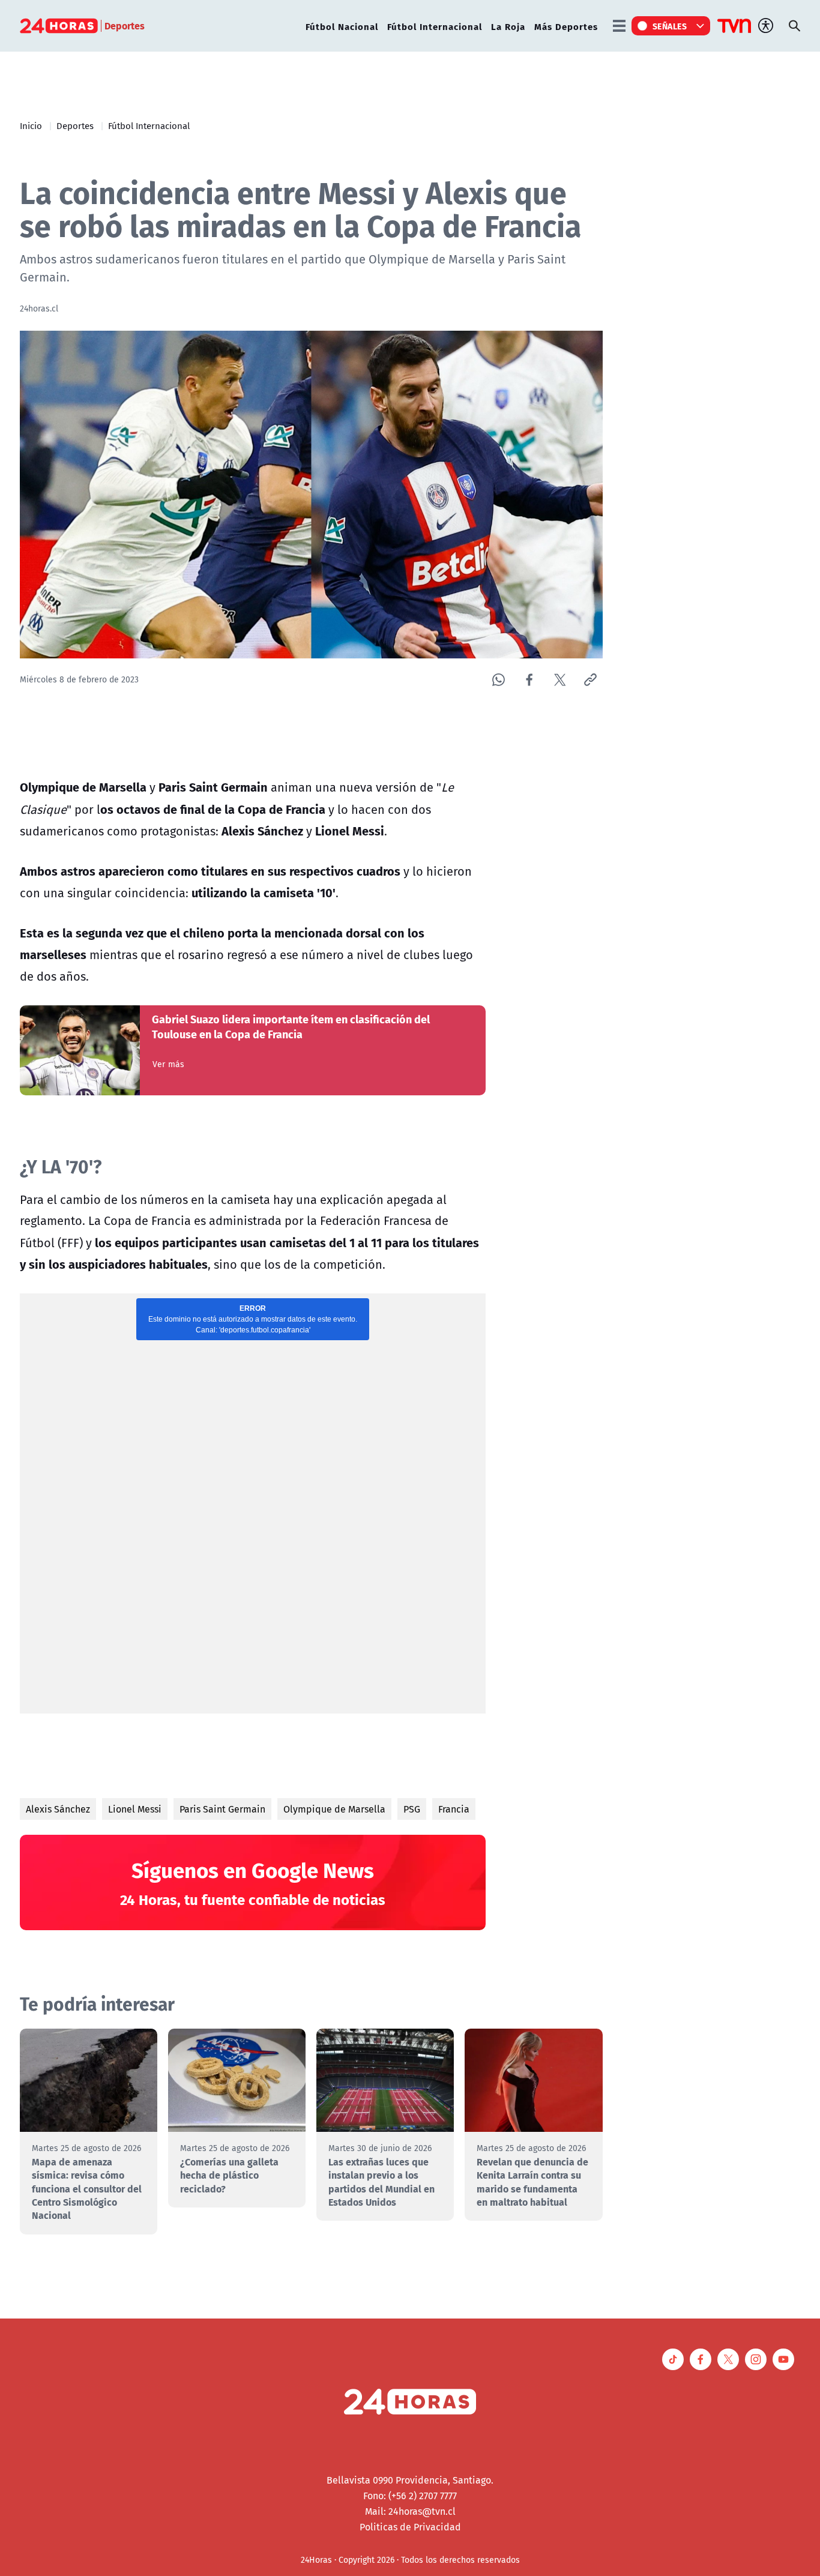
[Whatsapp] (499, 680)
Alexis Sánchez (58, 1809)
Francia (454, 1809)
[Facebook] (529, 680)
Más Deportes (566, 26)
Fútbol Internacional (435, 26)
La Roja (508, 26)
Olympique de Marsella (334, 1809)
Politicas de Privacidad (410, 2527)
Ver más (168, 1064)
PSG (412, 1809)
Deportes (75, 125)
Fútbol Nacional (342, 26)
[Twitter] (560, 680)
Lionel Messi (135, 1809)
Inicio (31, 125)
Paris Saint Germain (222, 1809)
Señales (670, 26)
